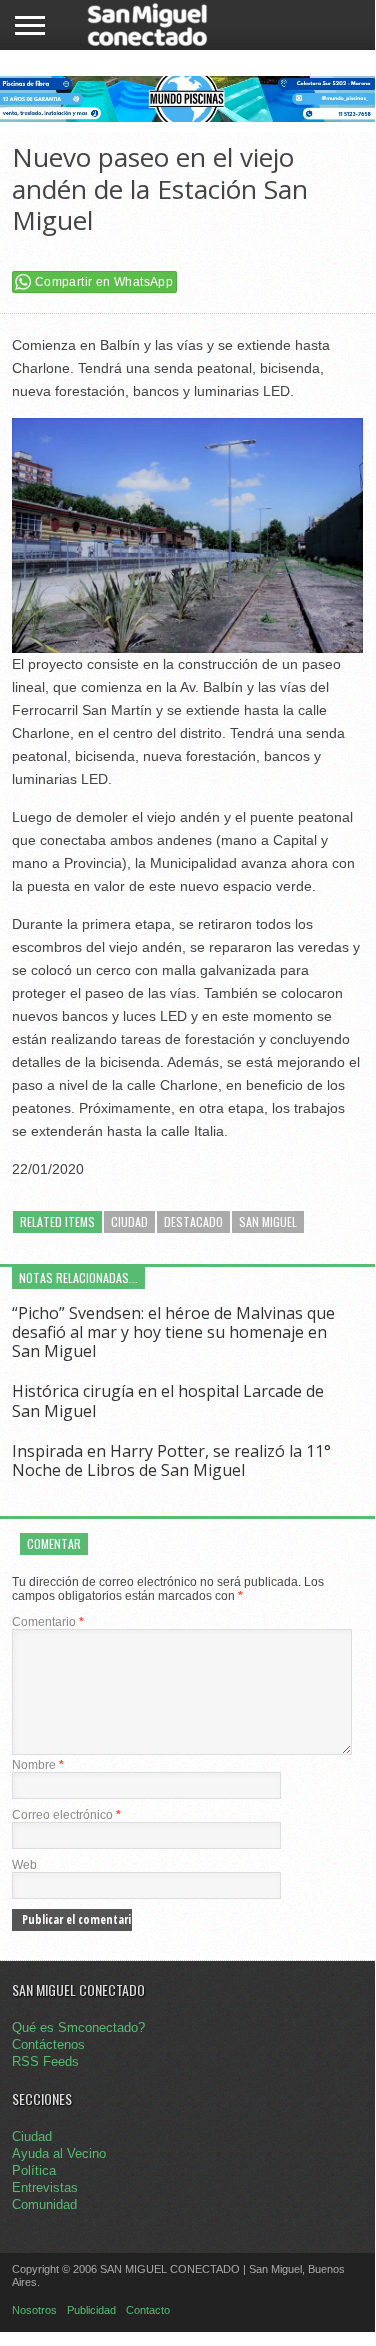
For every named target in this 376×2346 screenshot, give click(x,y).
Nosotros (34, 2310)
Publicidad (91, 2310)
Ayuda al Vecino (59, 2153)
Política (34, 2170)
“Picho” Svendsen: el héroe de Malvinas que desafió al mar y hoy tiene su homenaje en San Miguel (173, 1332)
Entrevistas (45, 2187)
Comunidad (44, 2204)
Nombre (38, 1765)
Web (24, 1865)
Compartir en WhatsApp (104, 282)
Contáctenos (48, 2044)
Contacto (148, 2310)
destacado (193, 1221)
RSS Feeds (45, 2061)
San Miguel (268, 1221)
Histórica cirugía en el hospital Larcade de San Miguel (168, 1400)
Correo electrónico (66, 1815)
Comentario (48, 1622)
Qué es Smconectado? (78, 2027)
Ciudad (129, 1221)
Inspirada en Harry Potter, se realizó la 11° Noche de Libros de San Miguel (171, 1460)
